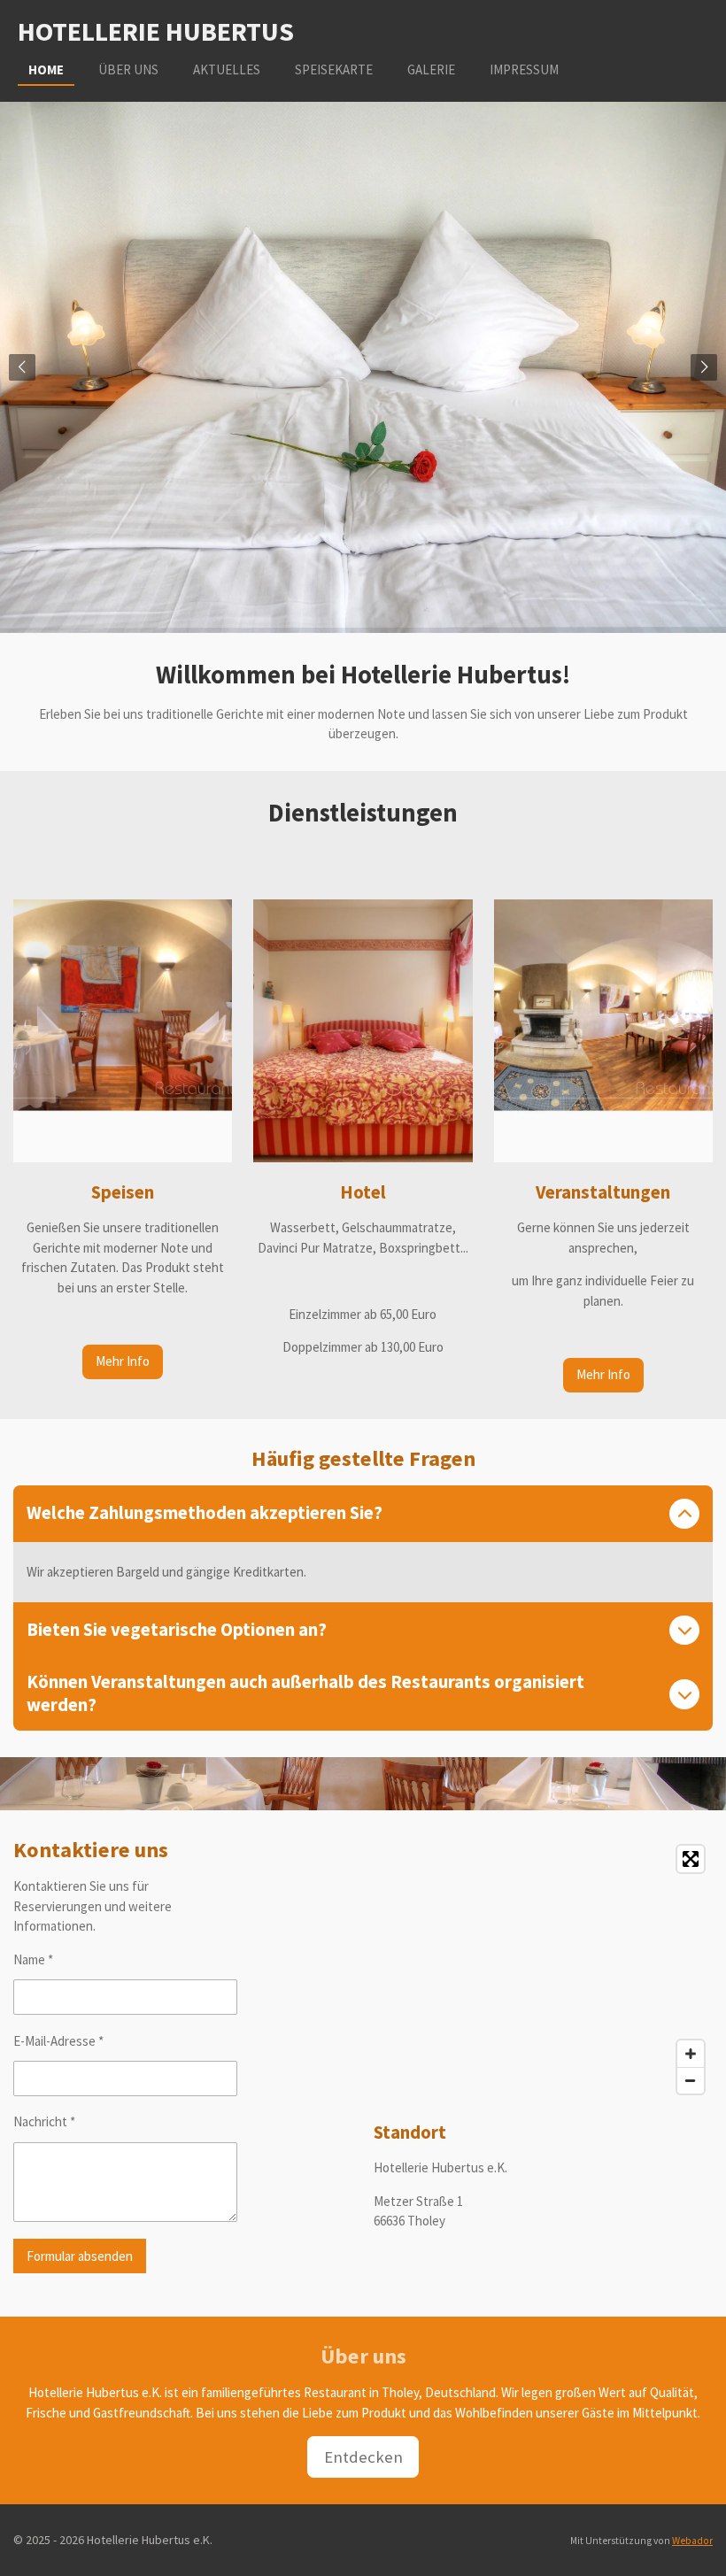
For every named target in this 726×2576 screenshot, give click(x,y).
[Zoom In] (691, 2054)
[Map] (543, 1970)
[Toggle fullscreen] (691, 1859)
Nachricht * (44, 2121)
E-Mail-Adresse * (58, 2041)
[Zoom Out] (691, 2080)
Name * (33, 1959)
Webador (692, 2541)
